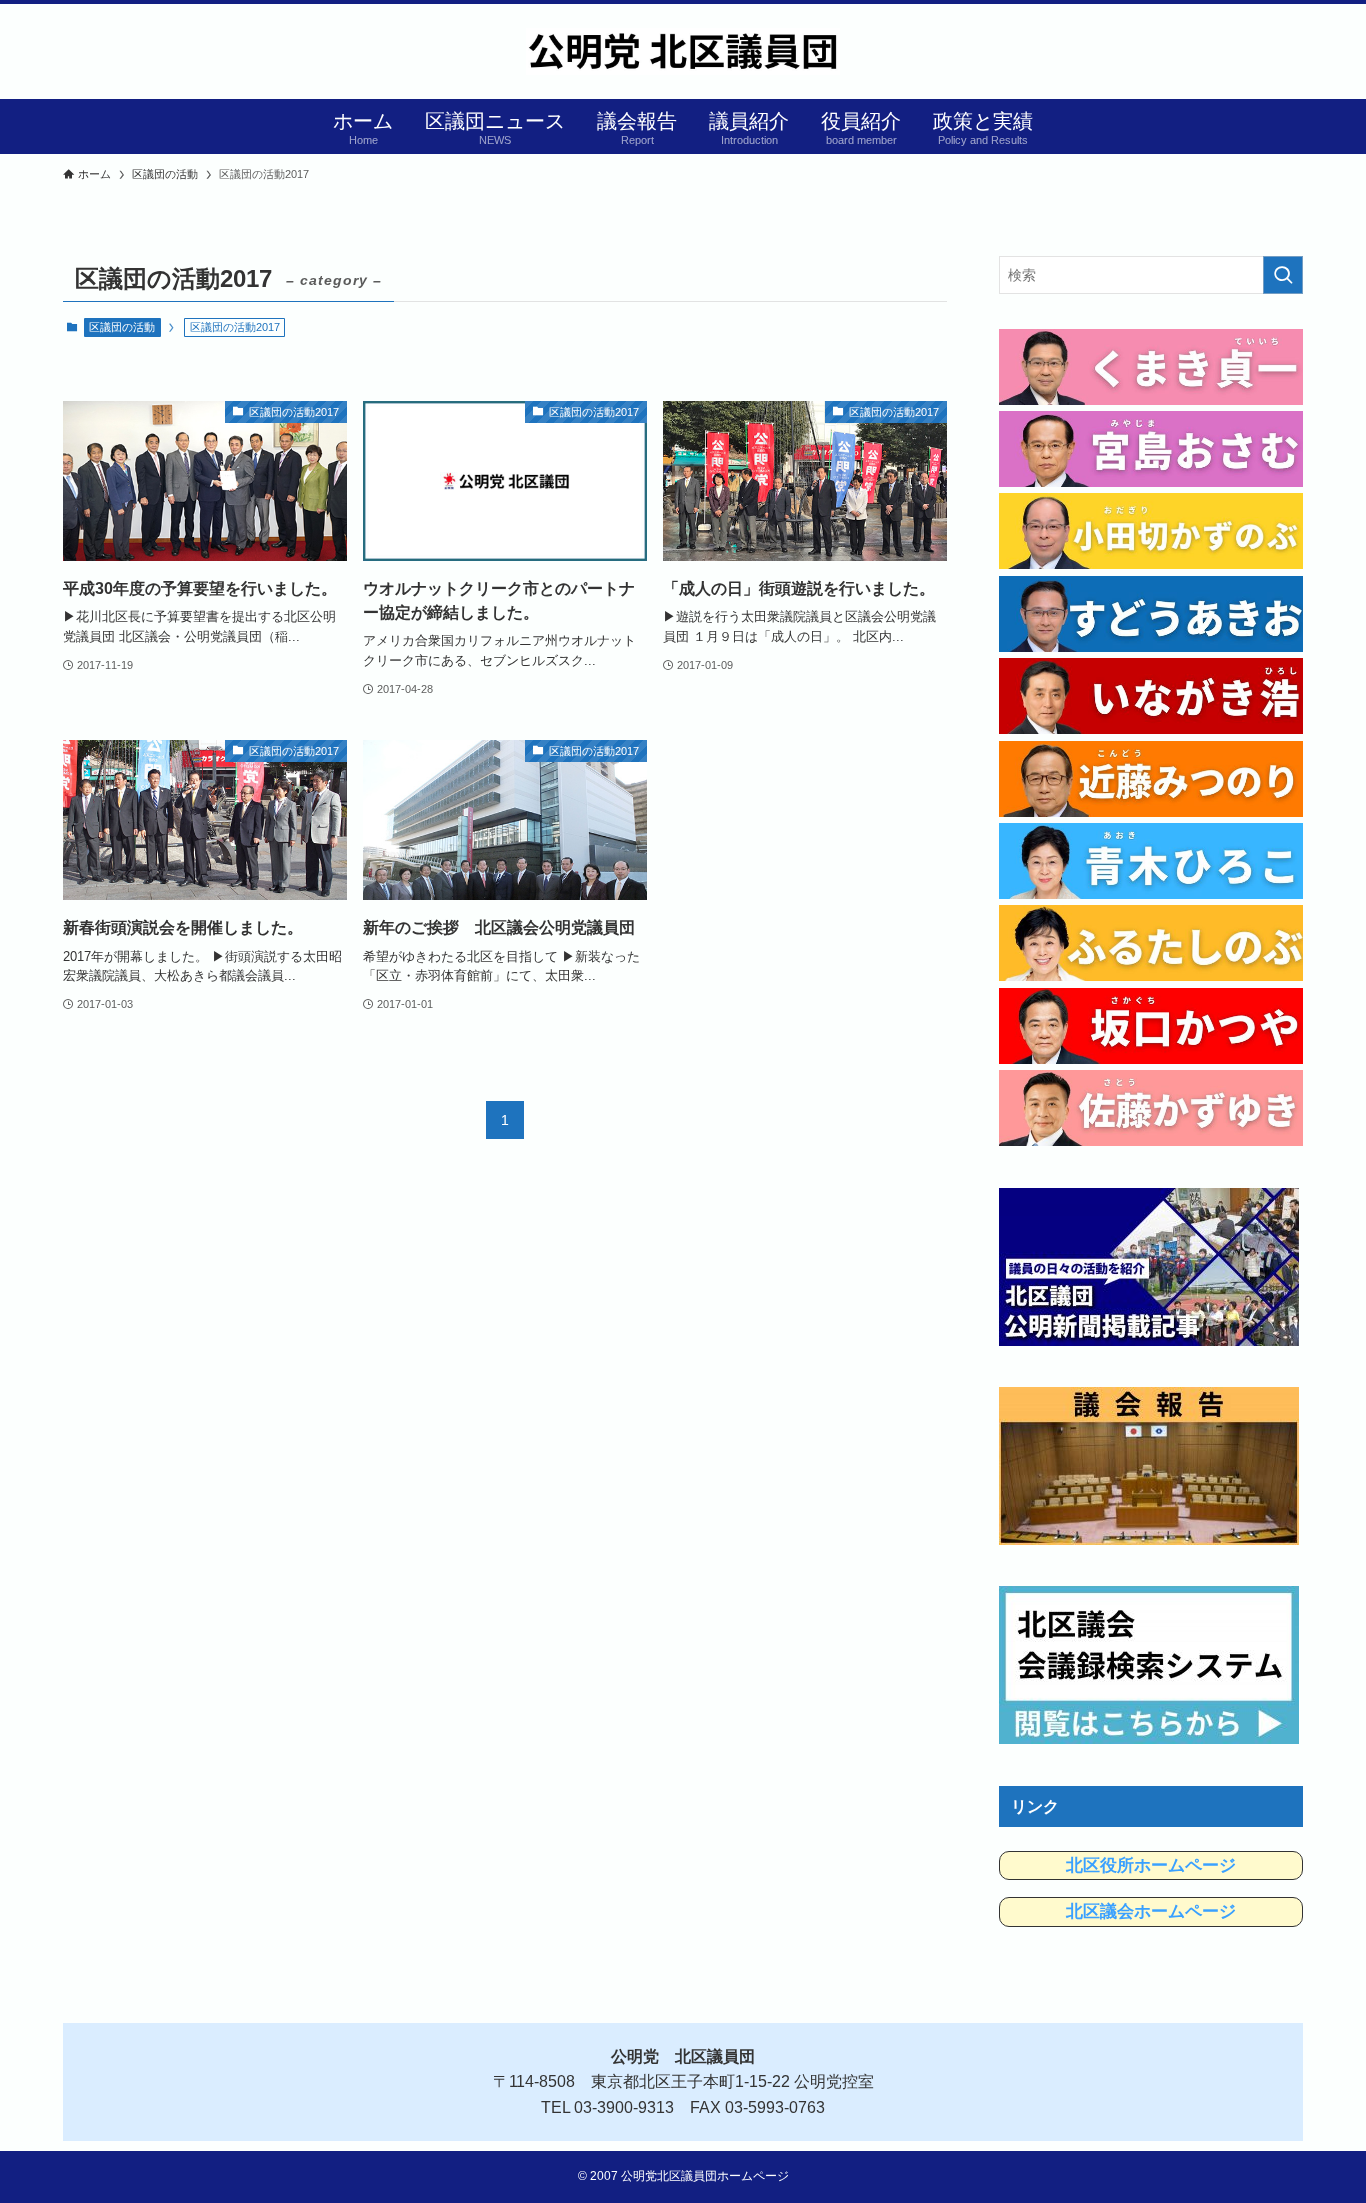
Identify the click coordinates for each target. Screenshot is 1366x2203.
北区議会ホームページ (1151, 1911)
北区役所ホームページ (1151, 1865)
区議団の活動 (122, 327)
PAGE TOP (1315, 2120)
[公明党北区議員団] (683, 51)
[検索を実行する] (1283, 275)
